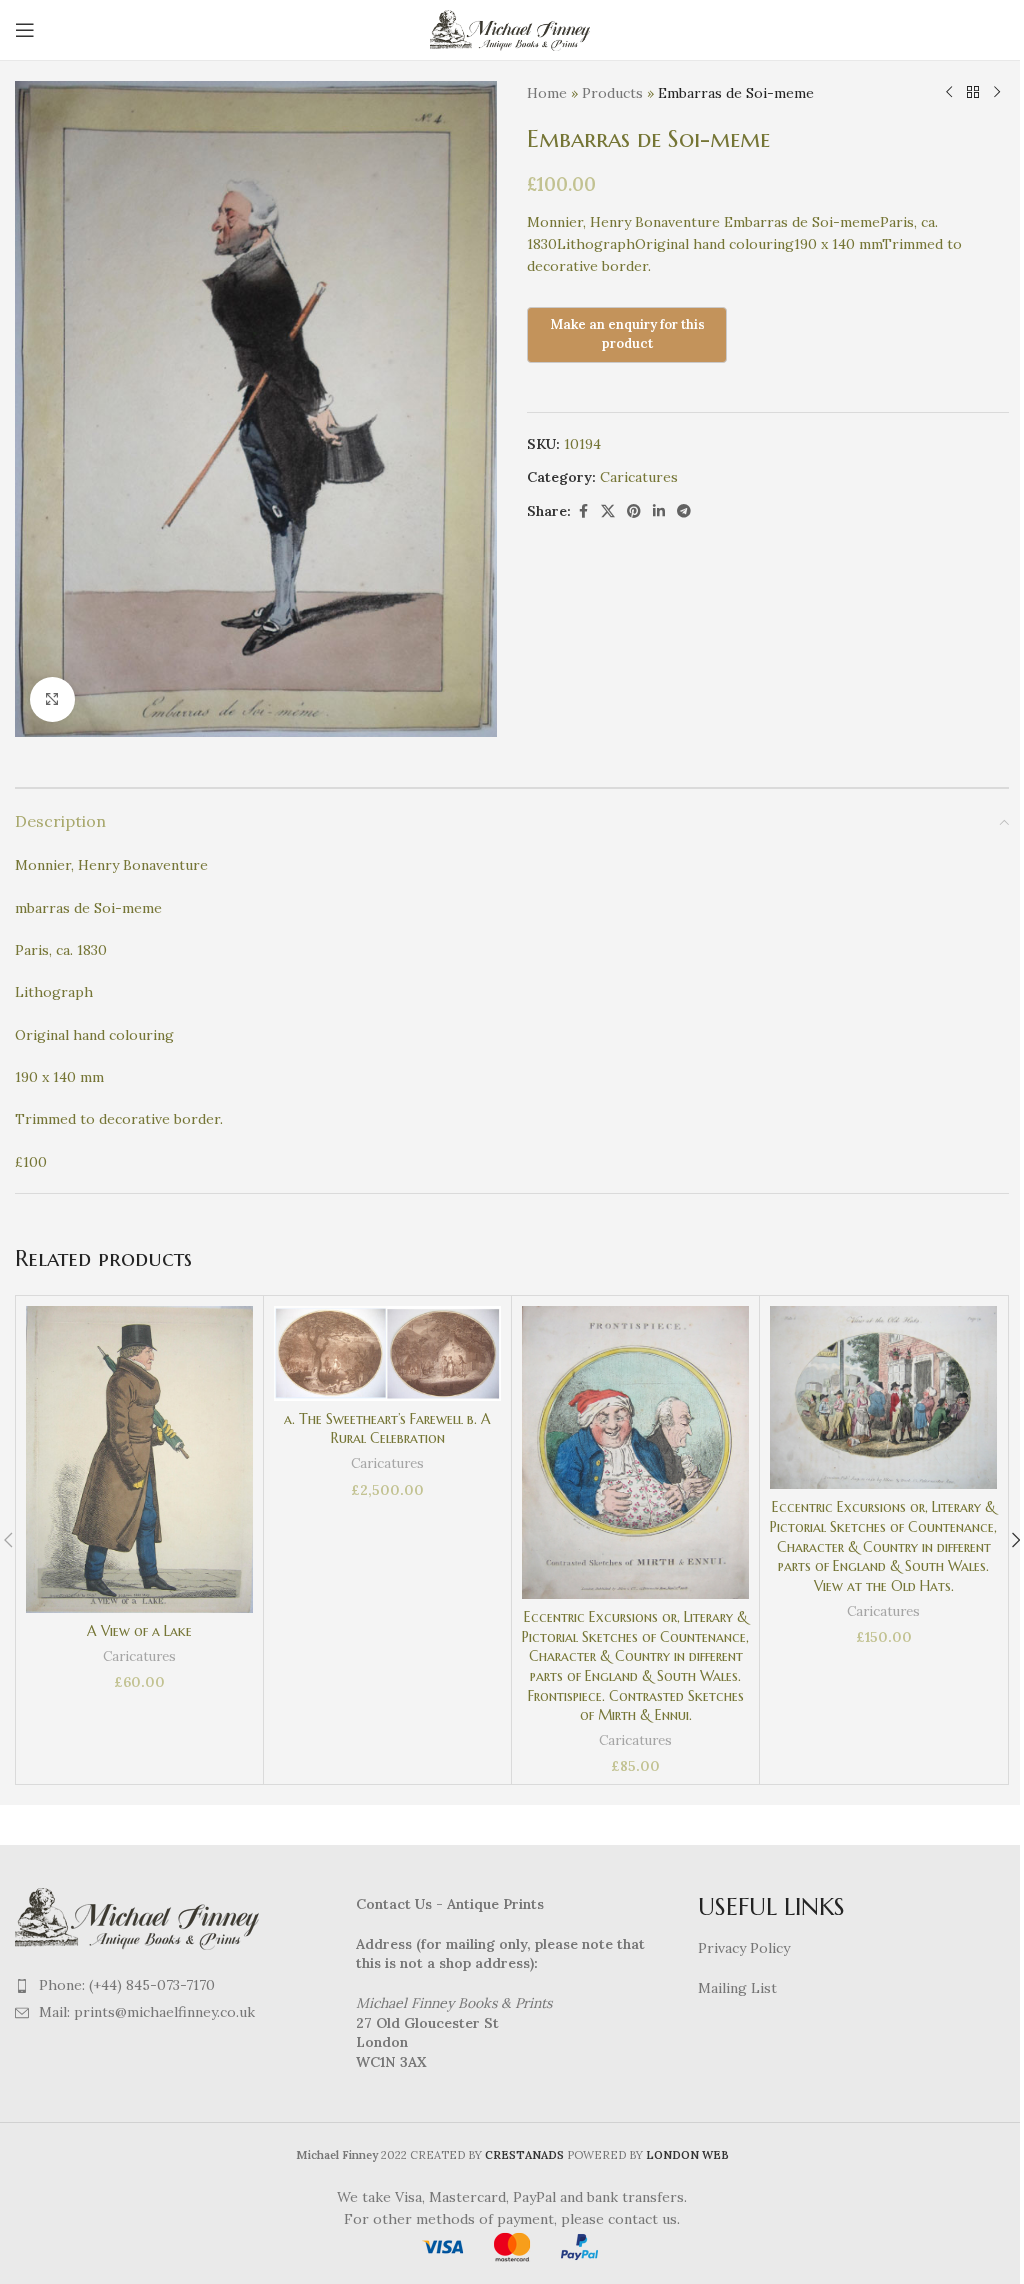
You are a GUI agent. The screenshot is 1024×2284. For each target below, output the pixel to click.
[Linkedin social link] (659, 511)
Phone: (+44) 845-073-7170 (127, 1985)
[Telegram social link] (684, 511)
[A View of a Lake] (139, 1459)
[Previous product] (949, 93)
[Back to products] (973, 93)
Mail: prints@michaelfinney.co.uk (147, 2012)
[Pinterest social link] (634, 511)
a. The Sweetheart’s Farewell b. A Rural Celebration (387, 1429)
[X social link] (608, 511)
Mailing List (737, 1988)
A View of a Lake (139, 1631)
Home (547, 93)
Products (612, 93)
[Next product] (997, 93)
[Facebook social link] (583, 511)
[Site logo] (512, 29)
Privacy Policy (744, 1948)
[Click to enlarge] (52, 699)
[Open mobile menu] (25, 30)
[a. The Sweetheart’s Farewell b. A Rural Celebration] (387, 1353)
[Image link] (140, 1917)
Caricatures (639, 477)
